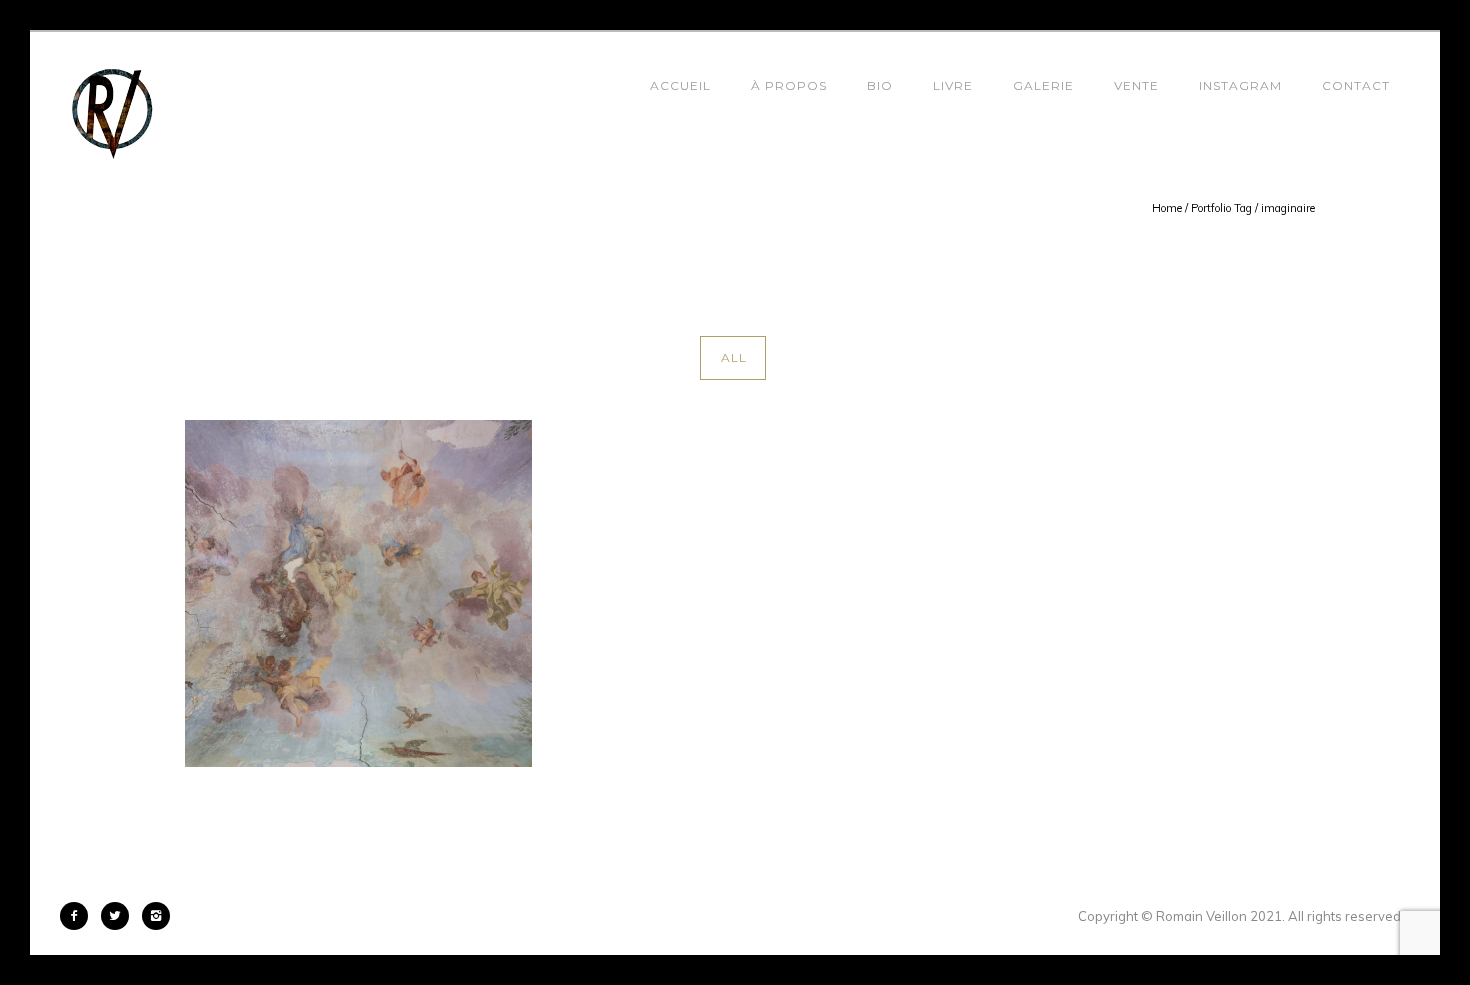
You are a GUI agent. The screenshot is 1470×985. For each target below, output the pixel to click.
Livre (953, 85)
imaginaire (1288, 208)
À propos (789, 85)
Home (1167, 208)
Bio (880, 85)
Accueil (680, 85)
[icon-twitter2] (120, 916)
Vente (1136, 85)
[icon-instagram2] (156, 916)
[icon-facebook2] (79, 916)
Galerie (1043, 85)
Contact (1356, 85)
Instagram (1240, 85)
